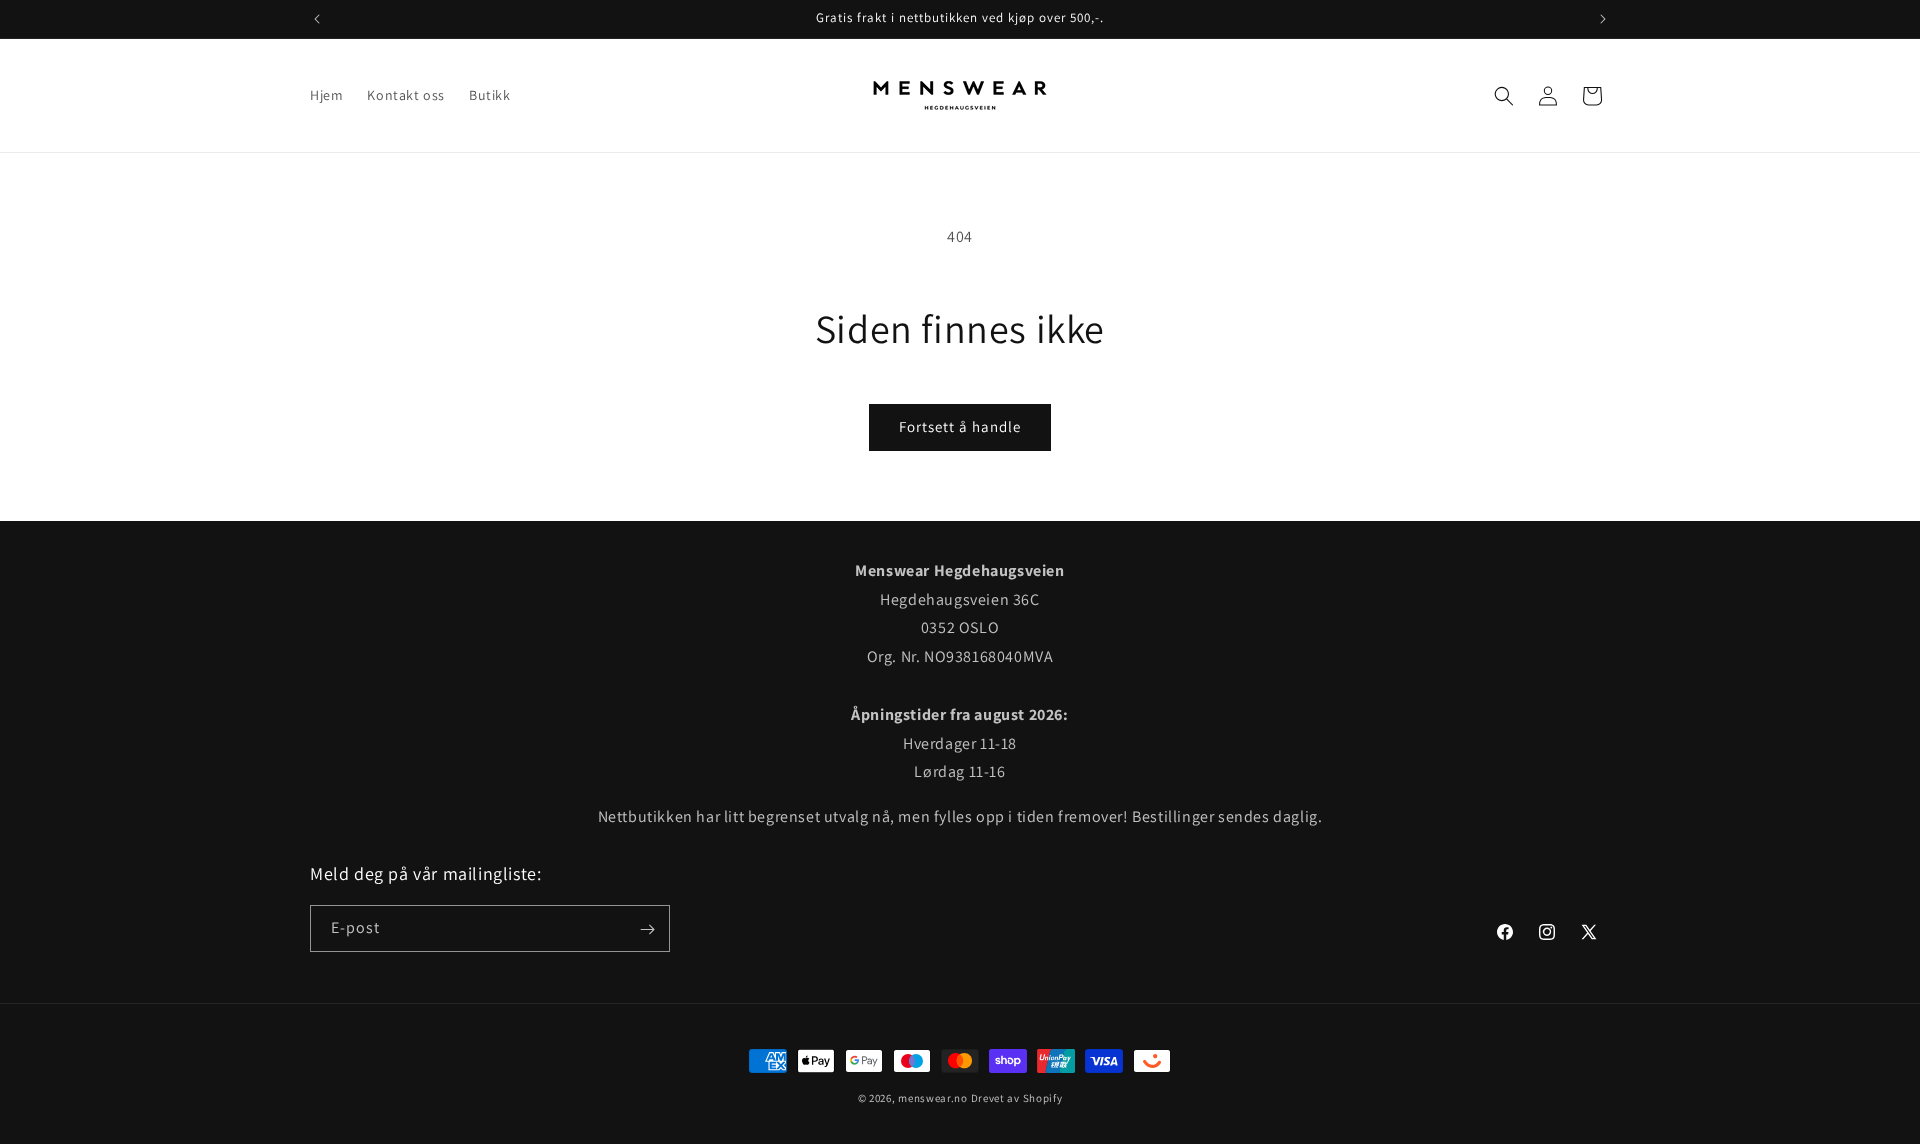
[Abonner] (647, 929)
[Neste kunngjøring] (1603, 19)
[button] (1504, 96)
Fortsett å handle (960, 426)
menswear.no (933, 1098)
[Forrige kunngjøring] (317, 19)
